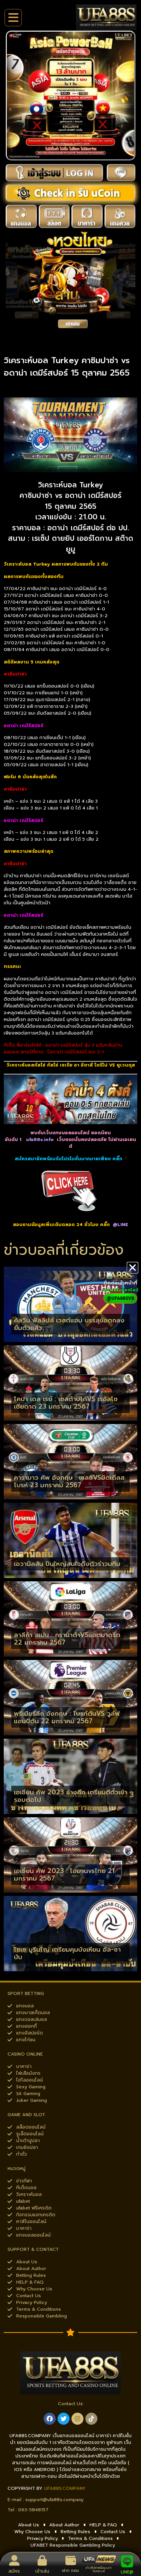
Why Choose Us (32, 2532)
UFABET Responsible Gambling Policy (73, 2545)
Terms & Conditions (90, 2538)
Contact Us (113, 2532)
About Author (64, 2525)
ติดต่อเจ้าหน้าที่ (120, 1283)
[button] (133, 1268)
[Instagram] (77, 2419)
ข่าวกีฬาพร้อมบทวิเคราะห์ (99, 2569)
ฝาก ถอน (70, 2571)
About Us (29, 2525)
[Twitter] (64, 2419)
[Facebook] (50, 2419)
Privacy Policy (42, 2538)
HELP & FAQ (103, 2525)
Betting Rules (75, 2532)
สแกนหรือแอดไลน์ (120, 1290)
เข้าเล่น (42, 2571)
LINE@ (127, 2572)
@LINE (121, 1225)
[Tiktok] (91, 2419)
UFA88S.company (65, 2488)
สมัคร (14, 2571)
